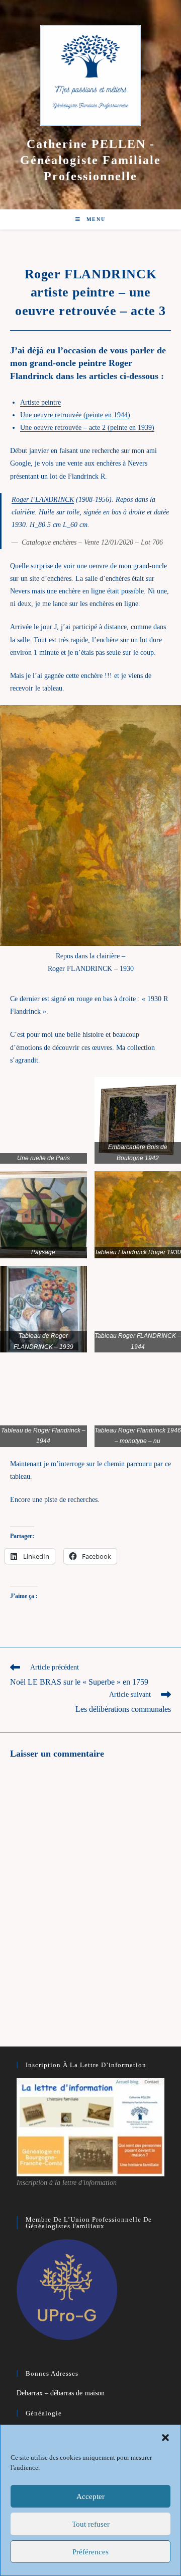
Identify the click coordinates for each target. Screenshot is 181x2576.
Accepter (90, 2496)
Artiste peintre (40, 402)
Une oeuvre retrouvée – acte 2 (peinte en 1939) (87, 428)
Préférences (90, 2552)
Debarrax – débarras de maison (61, 2393)
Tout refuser (91, 2524)
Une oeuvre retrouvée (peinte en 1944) (75, 415)
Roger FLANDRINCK (43, 500)
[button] (165, 2438)
